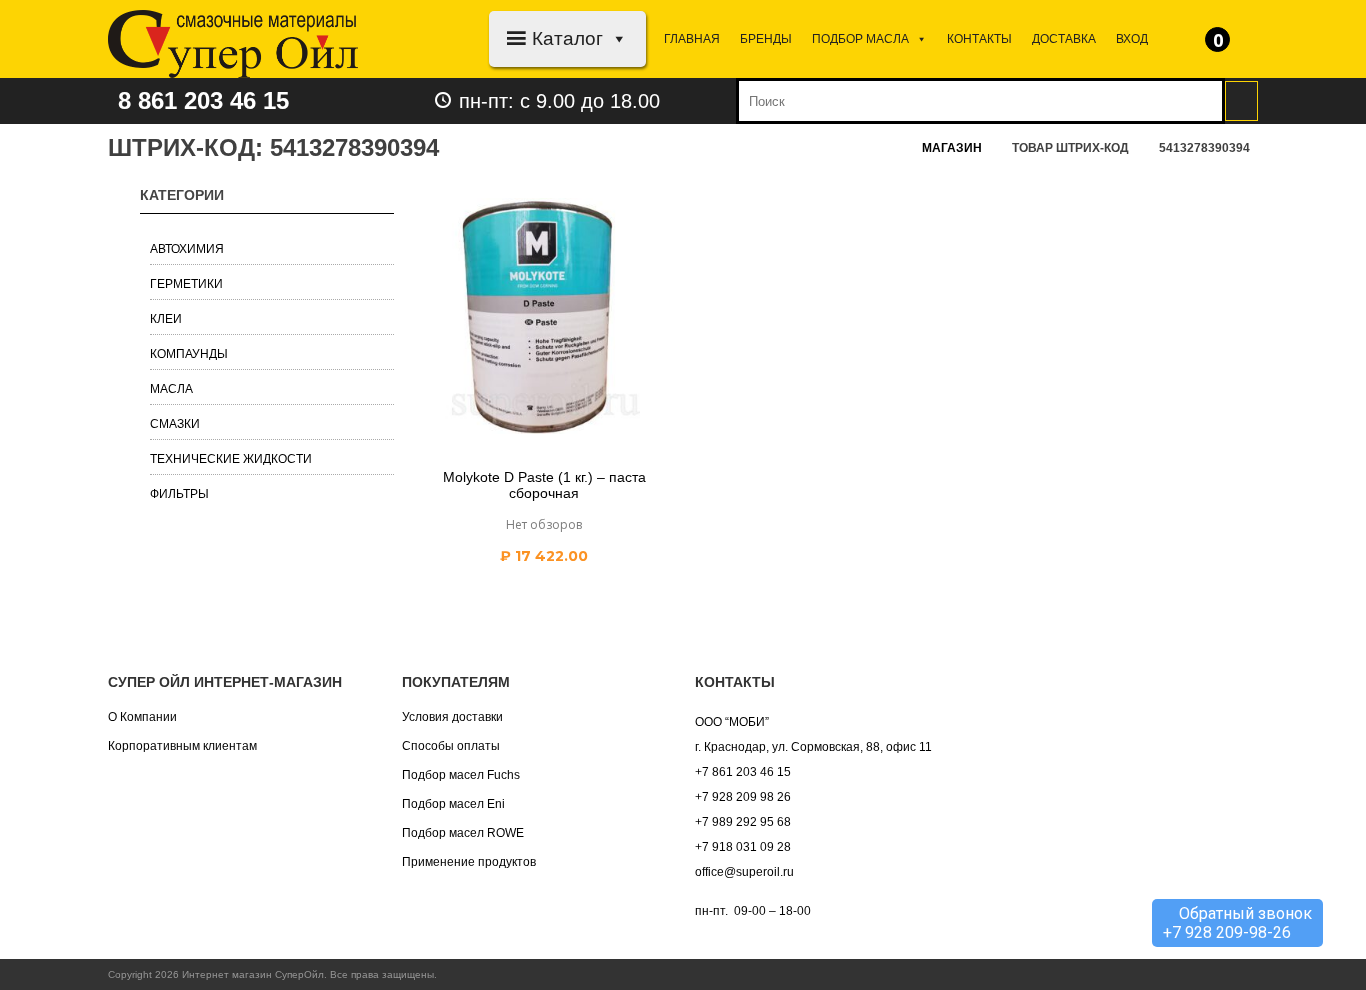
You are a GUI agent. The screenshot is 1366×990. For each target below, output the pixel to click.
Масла (171, 389)
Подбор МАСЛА (860, 39)
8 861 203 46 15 (203, 100)
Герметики (186, 284)
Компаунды (189, 354)
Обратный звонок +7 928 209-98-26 (1237, 923)
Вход (1132, 39)
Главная (692, 39)
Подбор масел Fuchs (461, 775)
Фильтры (179, 494)
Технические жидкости (231, 459)
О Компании (142, 717)
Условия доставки (452, 717)
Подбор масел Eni (453, 804)
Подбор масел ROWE (463, 833)
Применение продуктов (469, 862)
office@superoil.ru (744, 872)
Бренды (766, 39)
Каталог (567, 38)
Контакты (979, 39)
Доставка (1064, 39)
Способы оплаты (451, 746)
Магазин (952, 148)
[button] (615, 38)
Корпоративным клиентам (182, 746)
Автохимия (187, 249)
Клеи (166, 319)
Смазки (175, 424)
